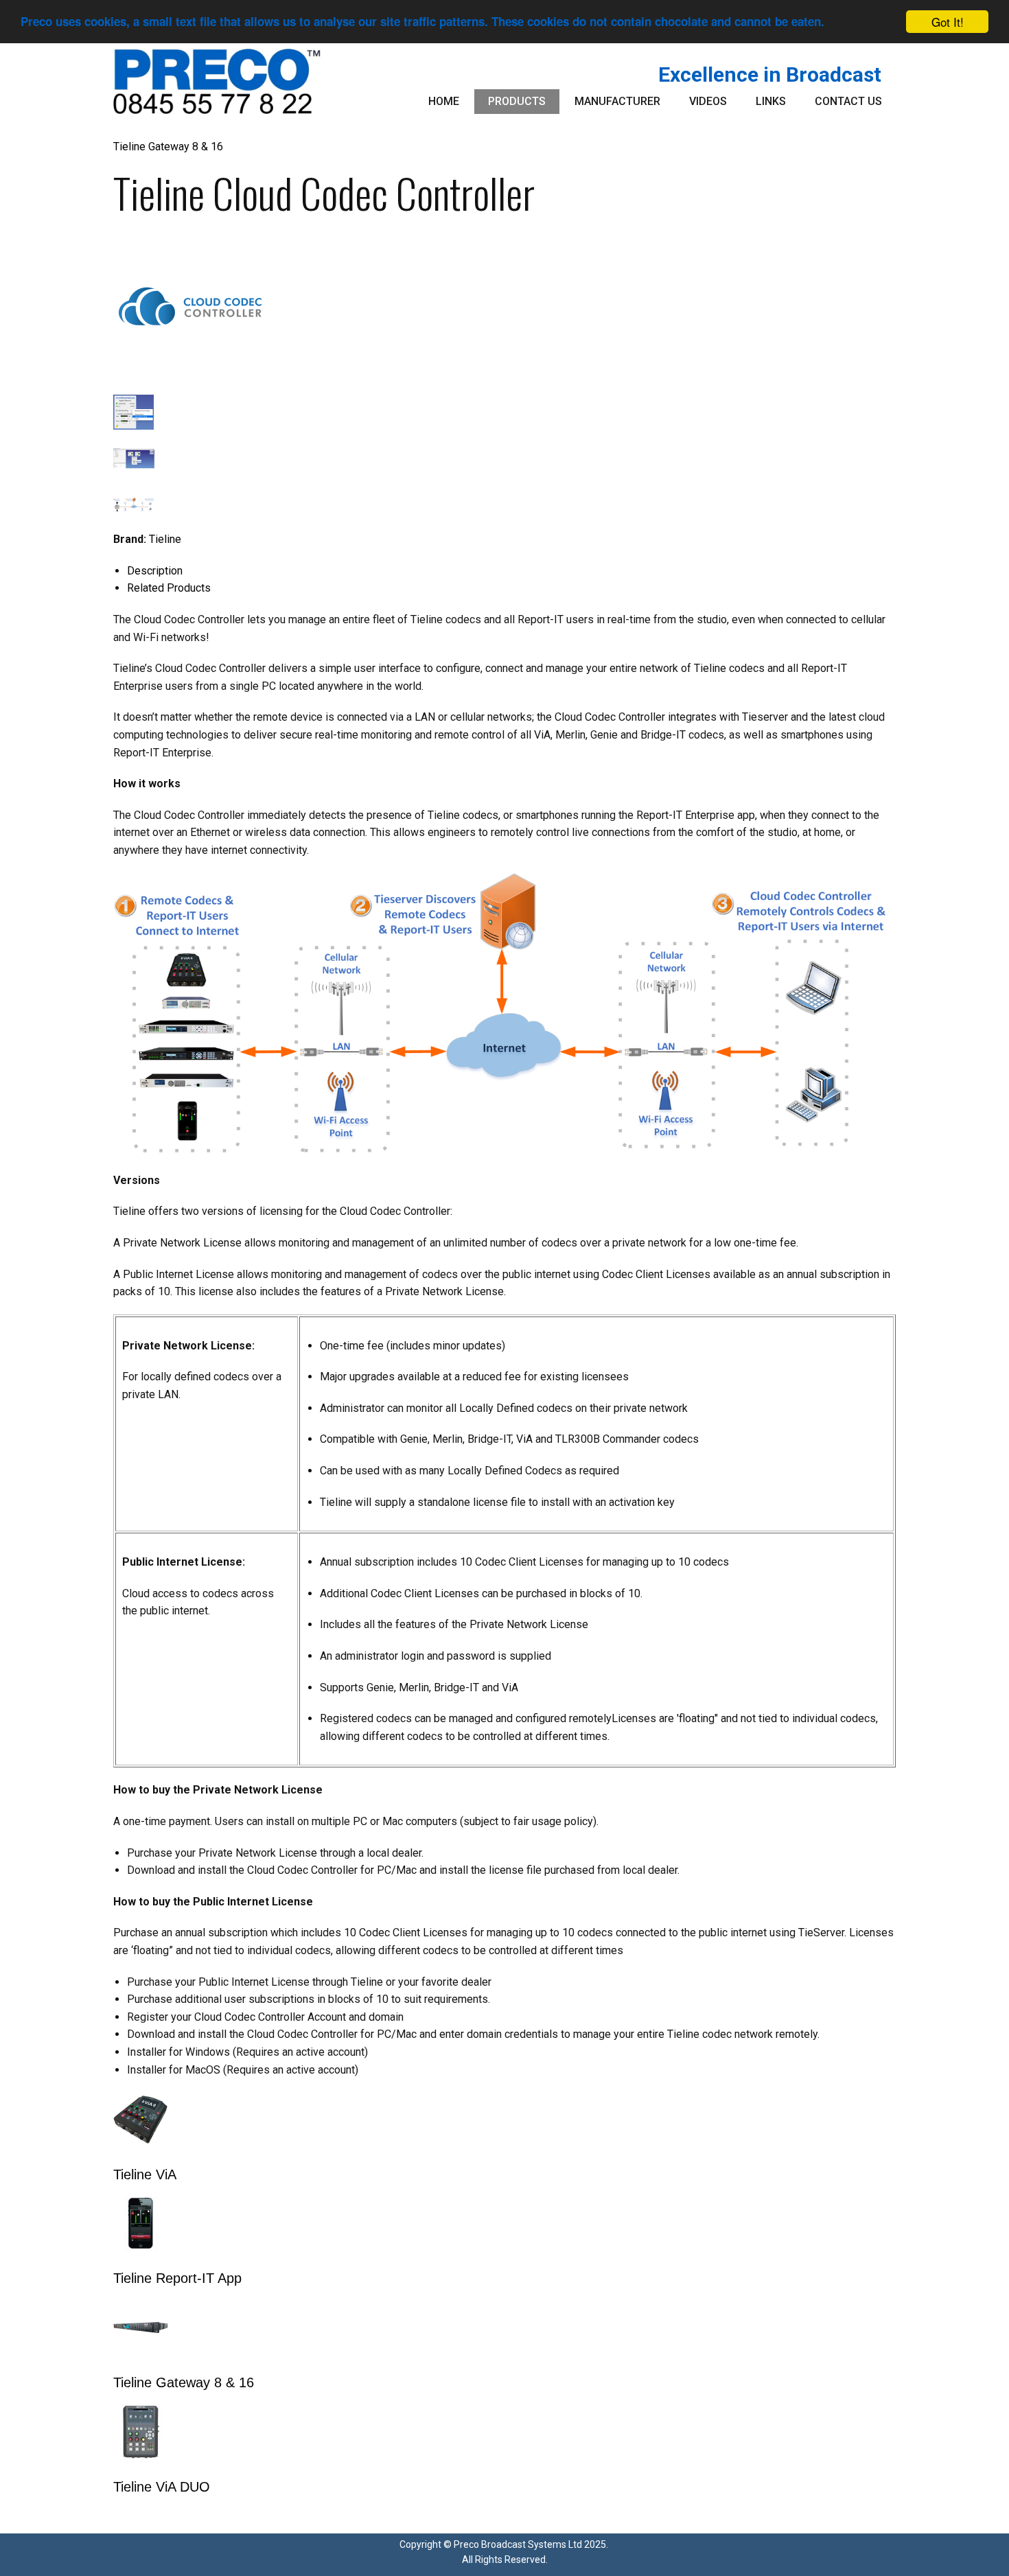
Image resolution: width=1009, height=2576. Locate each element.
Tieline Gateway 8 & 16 (168, 147)
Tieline (165, 539)
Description (155, 571)
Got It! (948, 22)
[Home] (217, 81)
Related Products (169, 588)
